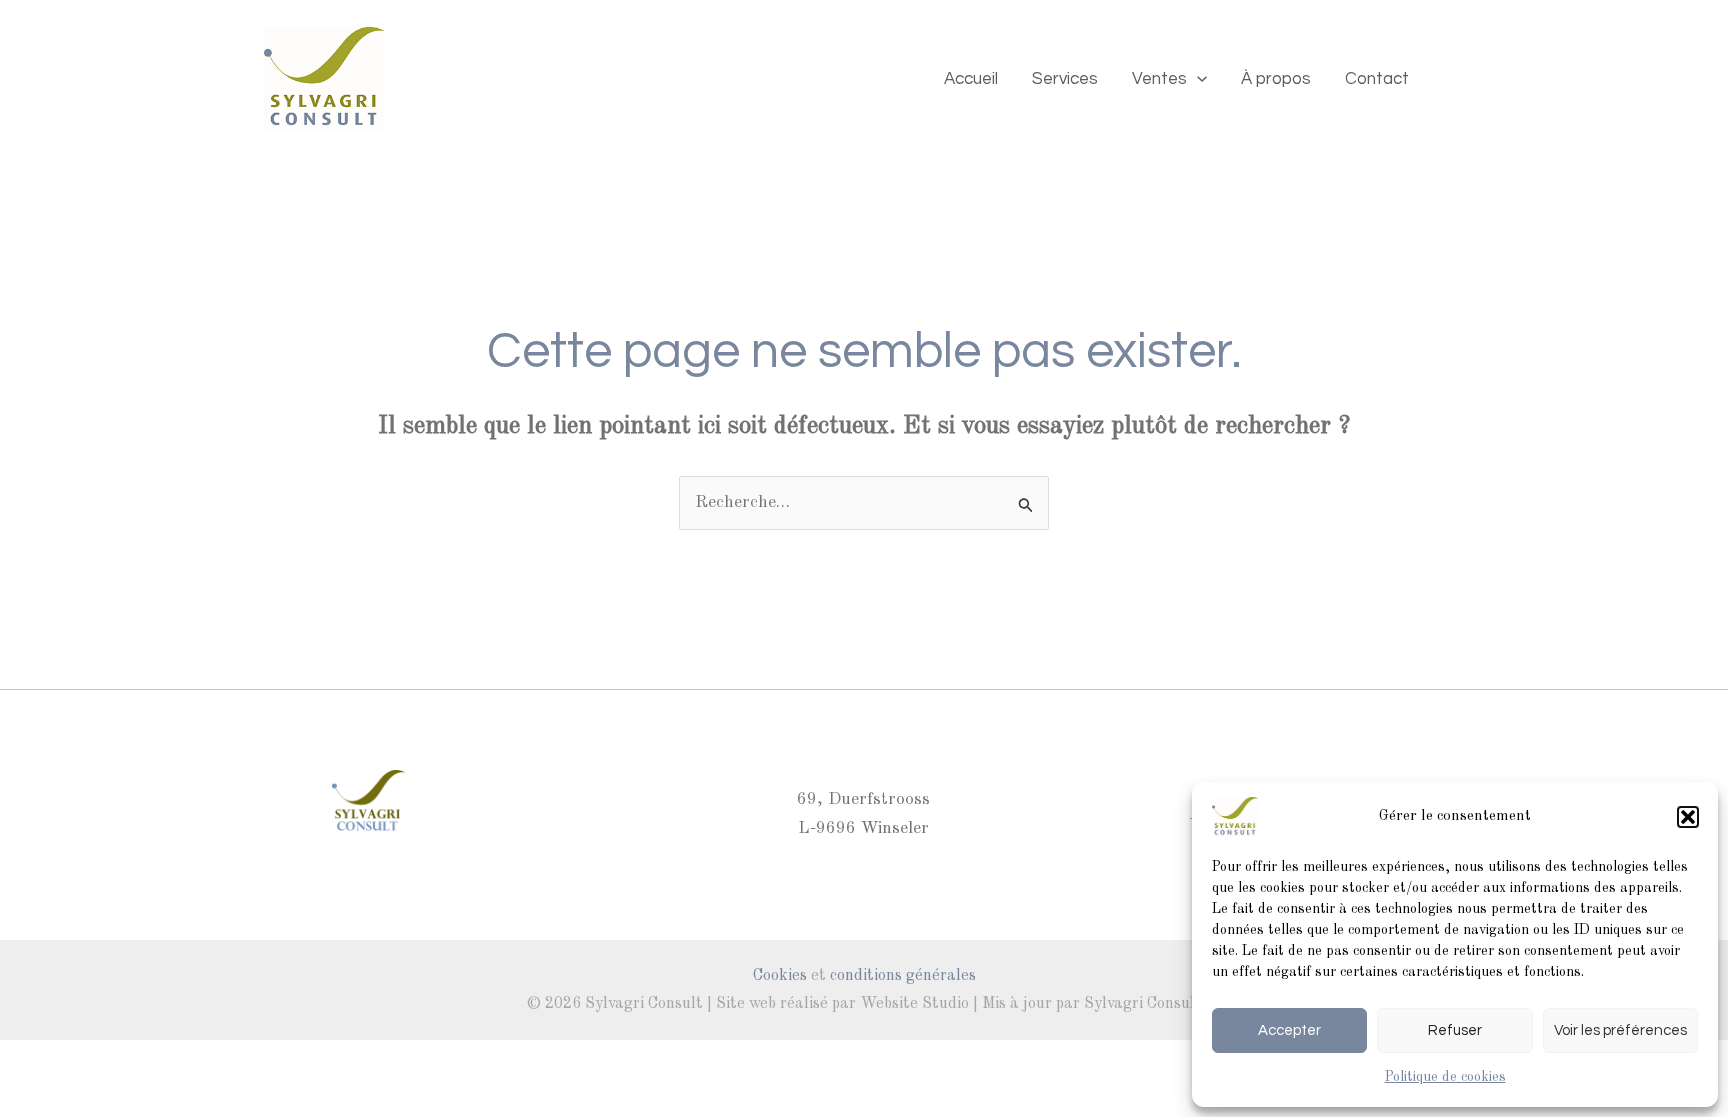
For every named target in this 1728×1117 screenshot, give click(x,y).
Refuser (1455, 1030)
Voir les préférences (1620, 1030)
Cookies (780, 976)
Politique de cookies (1445, 1077)
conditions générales (903, 976)
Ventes (1159, 79)
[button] (1688, 817)
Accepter (1289, 1030)
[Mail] (1455, 79)
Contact (1377, 79)
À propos (1276, 79)
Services (1065, 79)
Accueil (971, 79)
